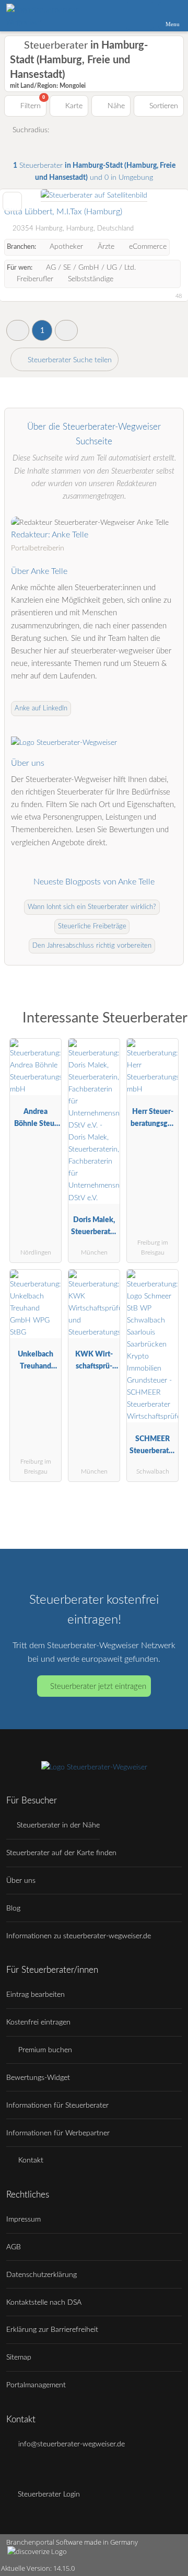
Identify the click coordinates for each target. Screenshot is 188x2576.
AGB (14, 2247)
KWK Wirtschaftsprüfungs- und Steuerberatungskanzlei (94, 1362)
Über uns (21, 1881)
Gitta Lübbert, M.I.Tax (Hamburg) (63, 212)
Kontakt (30, 2160)
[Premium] (167, 1021)
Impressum (23, 2219)
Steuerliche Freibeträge (92, 927)
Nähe (115, 106)
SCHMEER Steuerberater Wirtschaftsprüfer (152, 1447)
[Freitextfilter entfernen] (140, 15)
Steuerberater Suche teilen (69, 360)
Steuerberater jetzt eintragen (98, 1687)
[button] (18, 330)
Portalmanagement (36, 2385)
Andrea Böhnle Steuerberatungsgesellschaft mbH (36, 1120)
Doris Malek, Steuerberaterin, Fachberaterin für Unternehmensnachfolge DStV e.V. (94, 1228)
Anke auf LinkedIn (41, 709)
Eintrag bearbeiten (36, 1994)
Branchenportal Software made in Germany (69, 2548)
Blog (13, 1908)
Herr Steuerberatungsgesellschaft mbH (152, 1120)
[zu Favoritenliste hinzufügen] (12, 202)
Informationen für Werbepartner (58, 2133)
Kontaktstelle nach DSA (44, 2302)
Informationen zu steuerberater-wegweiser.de (79, 1936)
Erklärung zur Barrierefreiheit (52, 2330)
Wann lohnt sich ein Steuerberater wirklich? (92, 907)
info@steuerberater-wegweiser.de (70, 2444)
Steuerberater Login (48, 2494)
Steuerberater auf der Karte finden (61, 1853)
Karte (73, 106)
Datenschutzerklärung (42, 2275)
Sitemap (19, 2357)
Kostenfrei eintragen (38, 2022)
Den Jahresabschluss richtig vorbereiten (92, 946)
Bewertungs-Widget (38, 2078)
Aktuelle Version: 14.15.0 (38, 2568)
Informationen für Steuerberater (57, 2105)
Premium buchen (44, 2050)
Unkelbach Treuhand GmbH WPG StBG (36, 1362)
